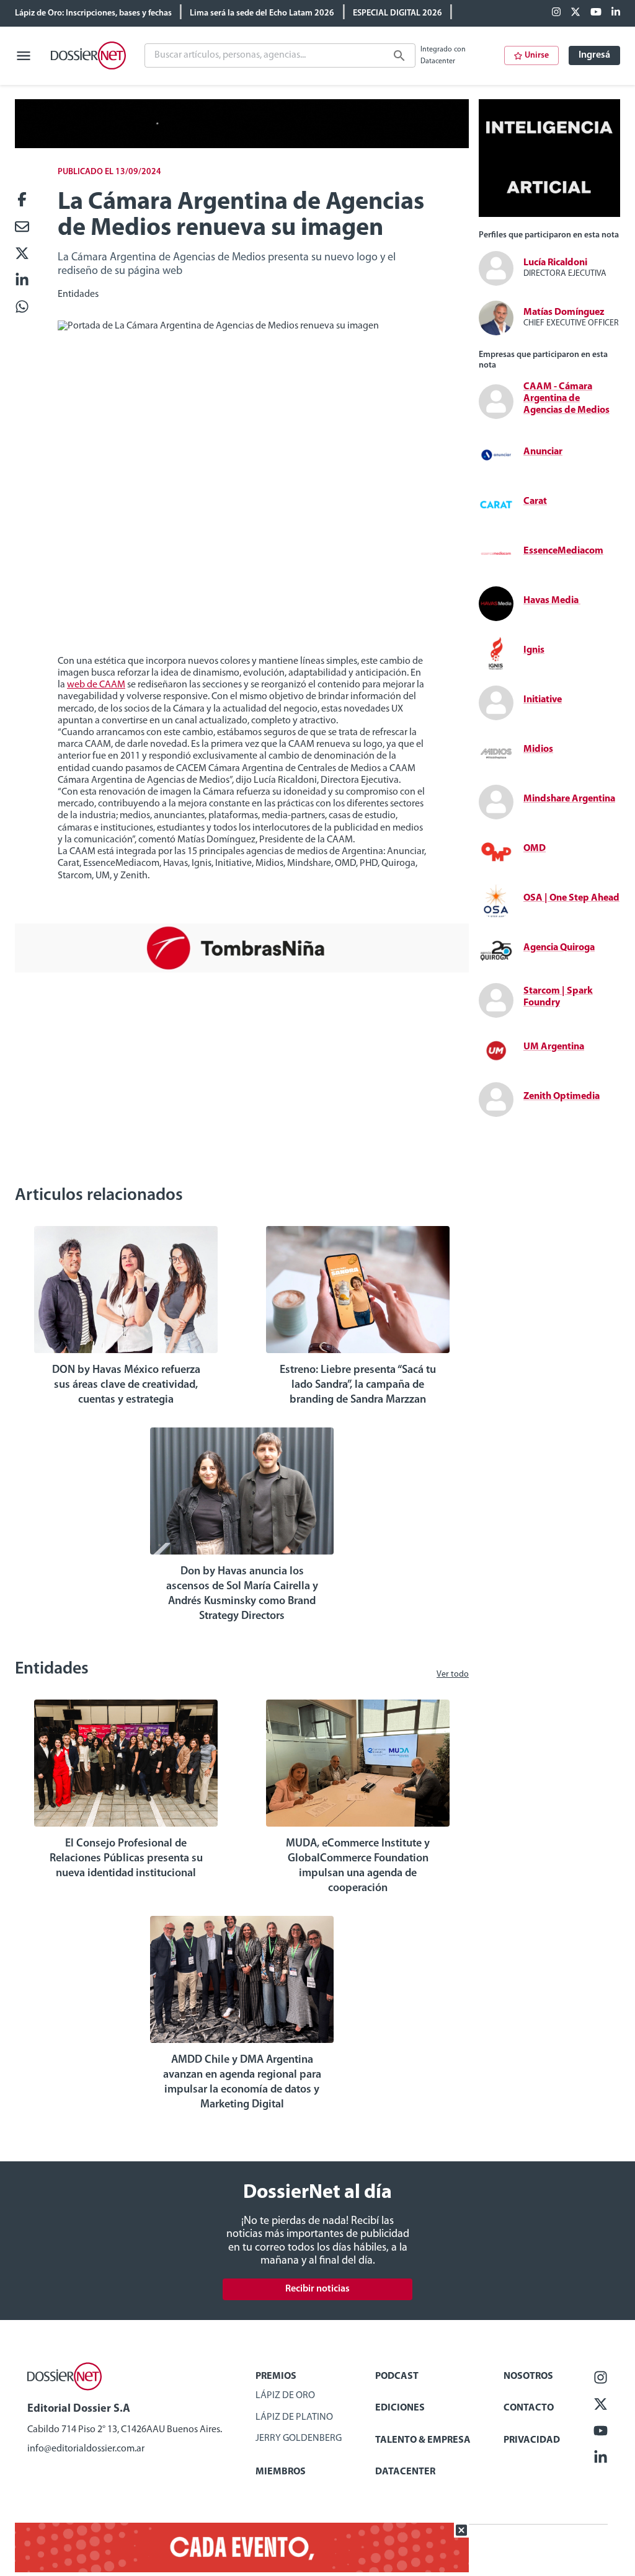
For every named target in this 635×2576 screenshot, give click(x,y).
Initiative (543, 700)
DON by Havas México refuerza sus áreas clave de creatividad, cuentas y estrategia (126, 1385)
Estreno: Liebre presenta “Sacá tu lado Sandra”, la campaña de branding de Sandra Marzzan (358, 1385)
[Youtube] (596, 13)
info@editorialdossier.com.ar (86, 2449)
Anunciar (543, 452)
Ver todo (453, 1674)
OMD (535, 849)
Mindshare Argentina (569, 799)
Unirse (537, 55)
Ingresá (594, 55)
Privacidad (532, 2440)
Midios (538, 749)
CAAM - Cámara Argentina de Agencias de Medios (566, 399)
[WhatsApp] (22, 308)
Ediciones (400, 2408)
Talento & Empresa (423, 2440)
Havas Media (552, 601)
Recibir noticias (317, 2289)
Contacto (529, 2408)
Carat (535, 501)
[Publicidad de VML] (549, 214)
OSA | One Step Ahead (571, 898)
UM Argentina (554, 1047)
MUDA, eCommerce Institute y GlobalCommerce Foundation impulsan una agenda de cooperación (358, 1866)
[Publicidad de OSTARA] (242, 2570)
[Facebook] (556, 13)
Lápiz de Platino (294, 2417)
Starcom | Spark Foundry (558, 997)
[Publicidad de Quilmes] (242, 146)
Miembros (281, 2472)
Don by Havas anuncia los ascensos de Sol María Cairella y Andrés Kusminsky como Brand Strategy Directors (242, 1594)
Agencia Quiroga (559, 948)
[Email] (22, 228)
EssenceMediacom (563, 551)
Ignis (534, 650)
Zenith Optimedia (562, 1096)
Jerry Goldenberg (299, 2438)
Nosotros (528, 2376)
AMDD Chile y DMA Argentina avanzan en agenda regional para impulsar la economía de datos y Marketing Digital (242, 2083)
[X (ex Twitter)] (575, 13)
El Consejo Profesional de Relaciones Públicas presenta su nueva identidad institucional (126, 1859)
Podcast (397, 2376)
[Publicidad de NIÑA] (242, 970)
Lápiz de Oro (285, 2396)
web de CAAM (96, 685)
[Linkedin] (616, 13)
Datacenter (405, 2472)
